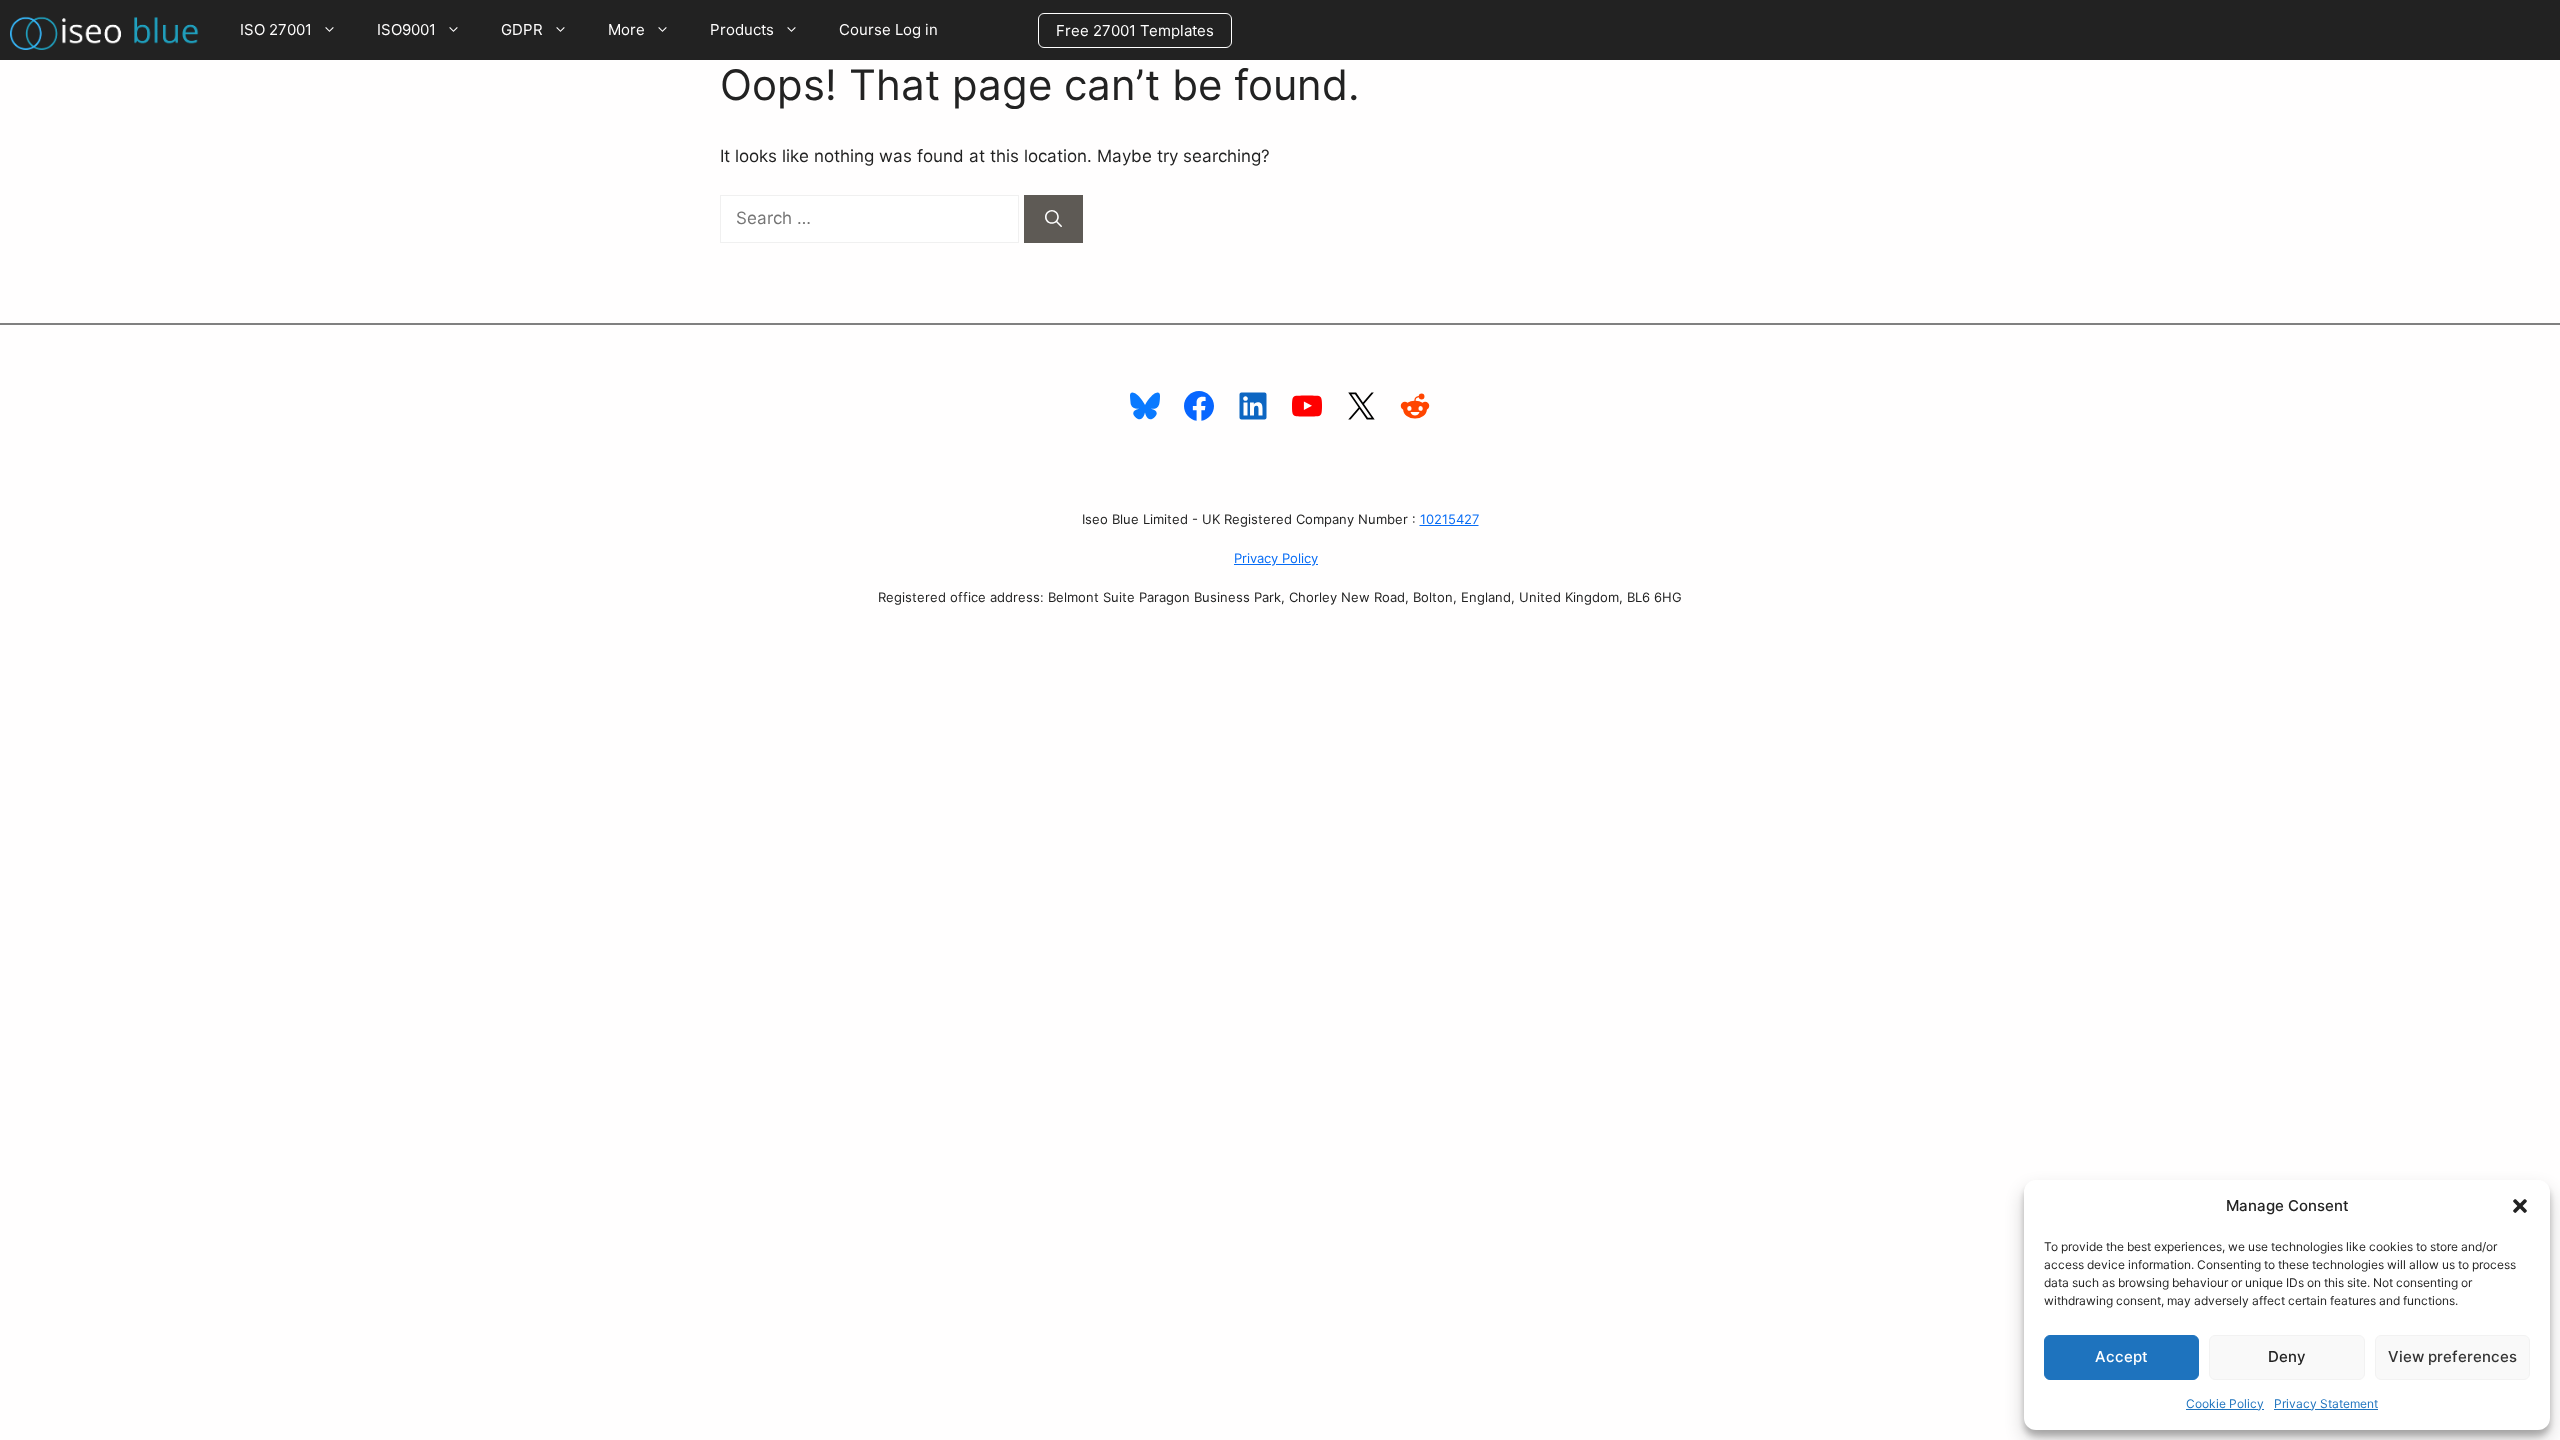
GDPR (522, 29)
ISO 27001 (276, 29)
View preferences (2452, 1356)
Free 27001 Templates (1135, 30)
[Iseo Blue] (110, 30)
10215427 (1449, 519)
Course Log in (888, 29)
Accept (2121, 1356)
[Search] (1053, 219)
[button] (2520, 1206)
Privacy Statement (2326, 1403)
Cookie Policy (2225, 1403)
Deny (2287, 1356)
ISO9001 (406, 29)
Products (742, 29)
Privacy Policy (1276, 558)
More (626, 29)
